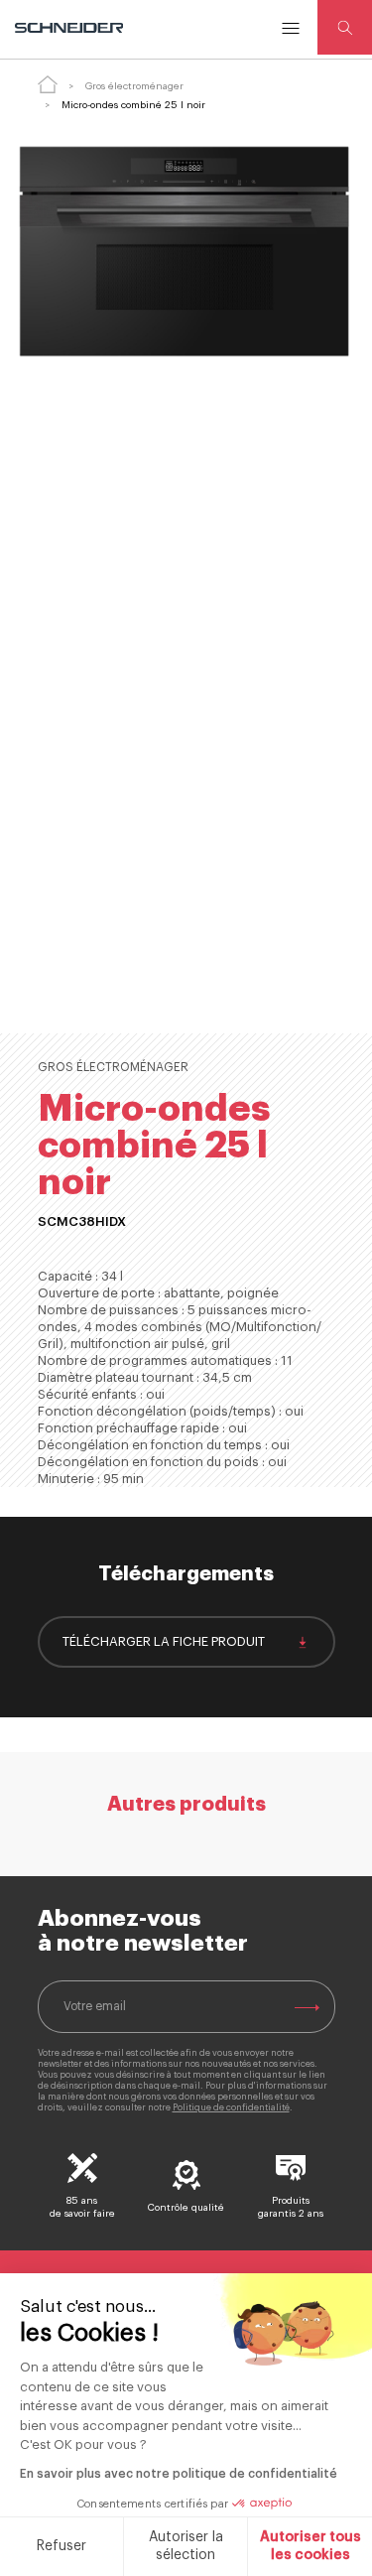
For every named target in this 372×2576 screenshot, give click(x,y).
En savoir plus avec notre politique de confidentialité (179, 2474)
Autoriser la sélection (186, 2546)
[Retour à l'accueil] (48, 84)
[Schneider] (70, 28)
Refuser (62, 2546)
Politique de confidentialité (231, 2108)
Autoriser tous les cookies (310, 2546)
